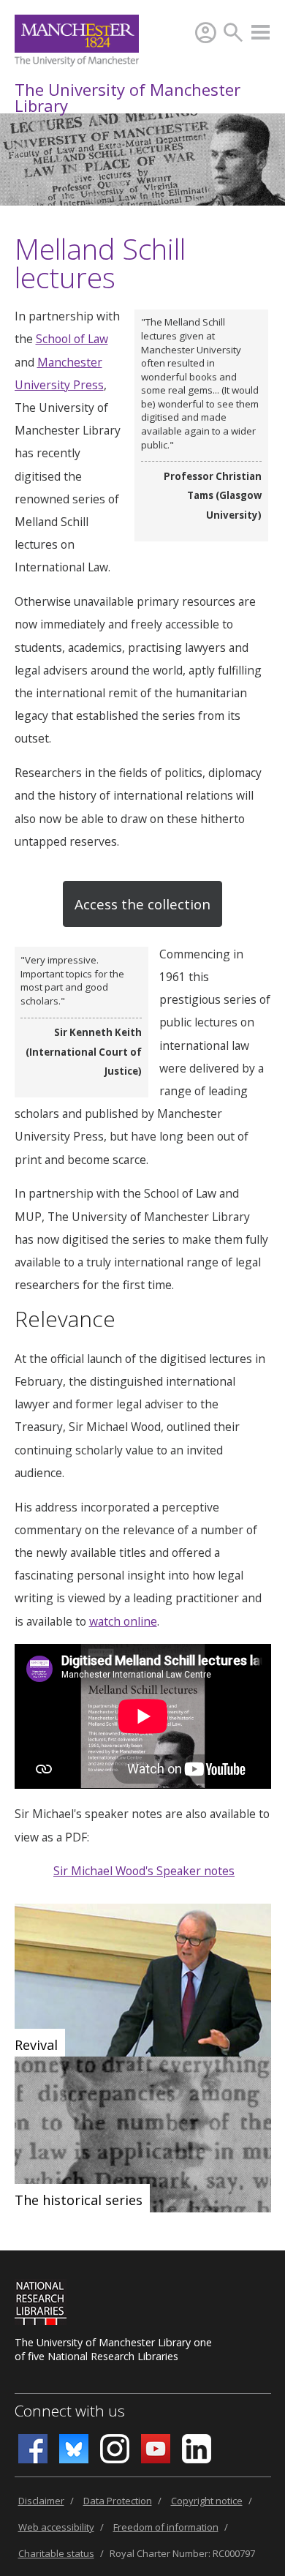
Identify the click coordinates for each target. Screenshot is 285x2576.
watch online (123, 1621)
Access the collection (142, 904)
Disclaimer (41, 2501)
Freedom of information (166, 2527)
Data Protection (118, 2501)
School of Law (72, 339)
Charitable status (56, 2553)
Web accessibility (56, 2527)
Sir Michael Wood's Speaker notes (144, 1871)
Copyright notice (207, 2501)
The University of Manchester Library (128, 97)
